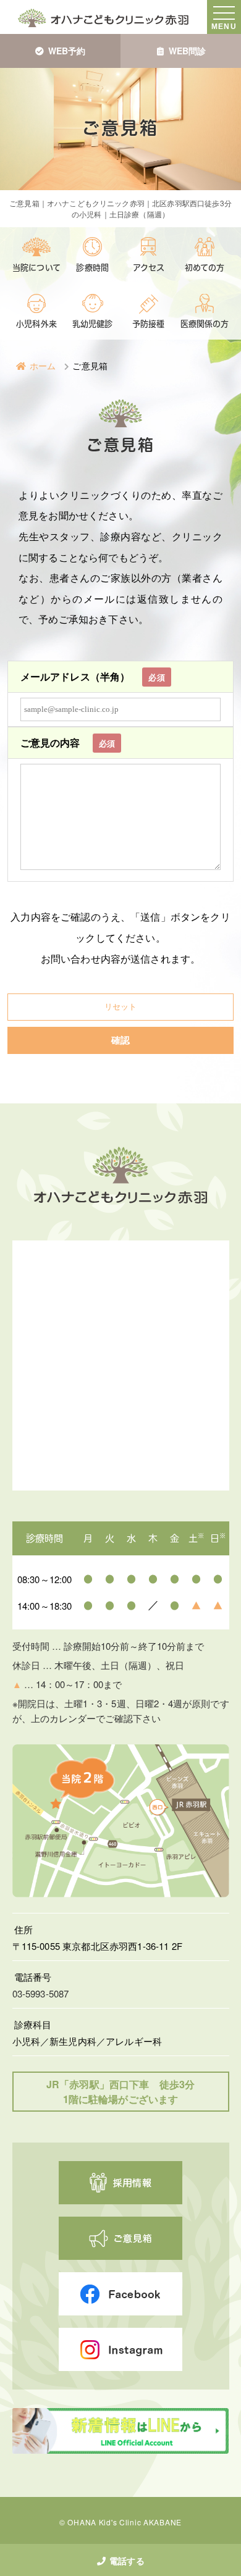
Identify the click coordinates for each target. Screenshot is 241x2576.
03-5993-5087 (41, 1993)
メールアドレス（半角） (93, 676)
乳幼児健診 (93, 324)
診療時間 (92, 268)
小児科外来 (36, 324)
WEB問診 (188, 51)
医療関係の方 (205, 324)
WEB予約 (67, 51)
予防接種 (149, 324)
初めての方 (205, 268)
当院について (36, 268)
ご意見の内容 (68, 742)
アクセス (149, 268)
